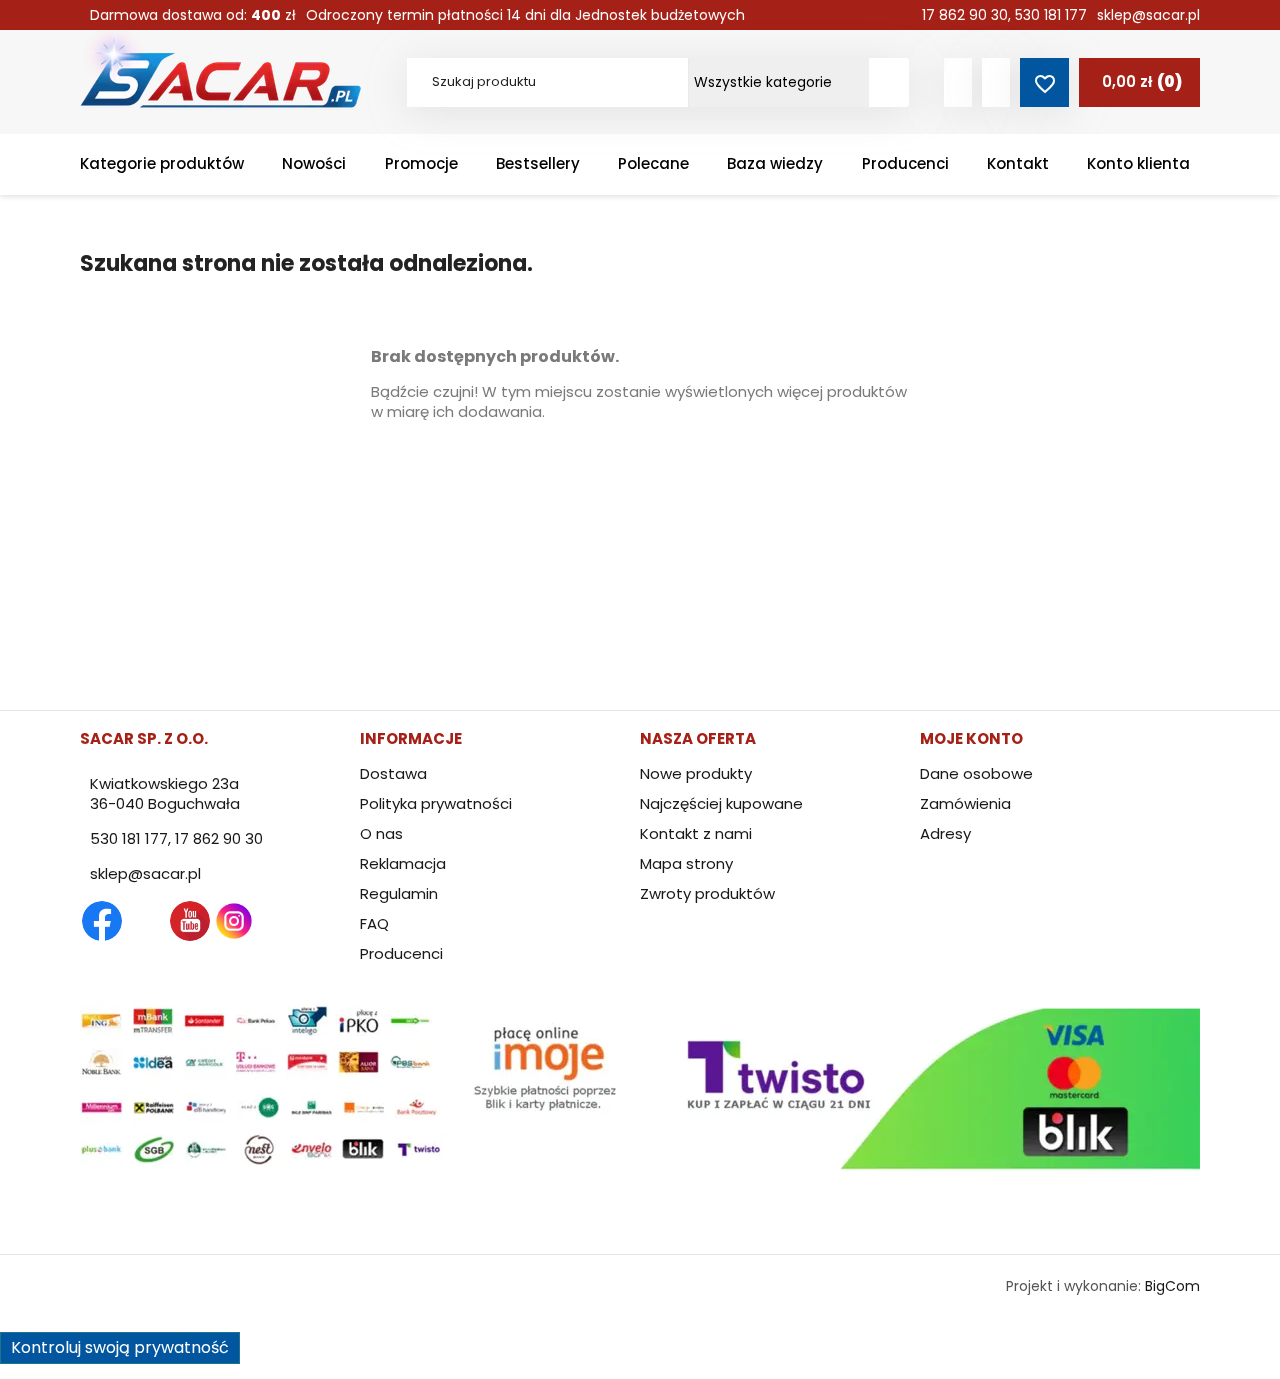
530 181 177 (1051, 15)
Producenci (401, 953)
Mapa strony (686, 863)
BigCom (1172, 1286)
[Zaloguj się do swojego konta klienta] (958, 82)
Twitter (146, 921)
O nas (381, 833)
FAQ (374, 923)
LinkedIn (278, 921)
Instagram (234, 921)
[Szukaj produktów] (889, 82)
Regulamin (399, 893)
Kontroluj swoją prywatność (120, 1347)
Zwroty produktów (707, 893)
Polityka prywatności (436, 803)
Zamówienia (965, 803)
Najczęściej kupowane (721, 803)
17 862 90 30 (965, 15)
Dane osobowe (976, 773)
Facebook (102, 921)
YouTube (190, 921)
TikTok (322, 921)
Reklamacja (403, 863)
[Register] (996, 82)
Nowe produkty (696, 773)
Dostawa (393, 773)
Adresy (945, 833)
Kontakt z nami (696, 833)
